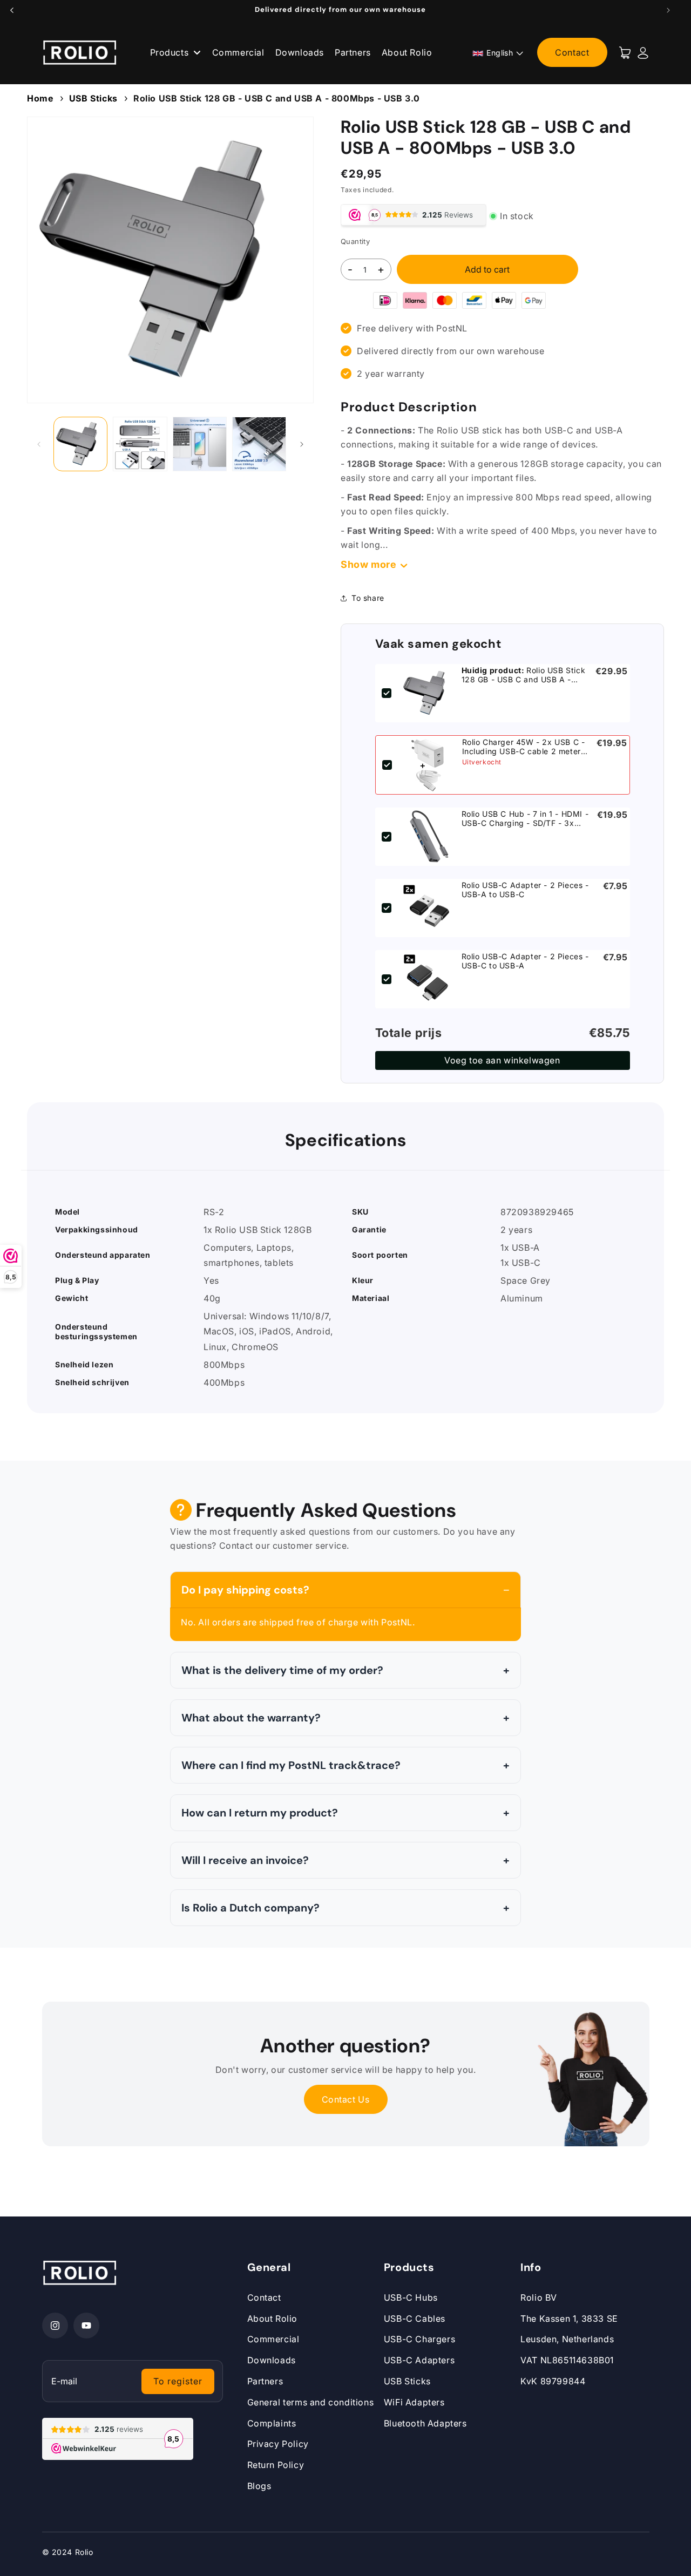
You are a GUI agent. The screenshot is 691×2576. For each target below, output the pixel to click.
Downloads (300, 52)
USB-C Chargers (419, 2339)
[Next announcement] (668, 10)
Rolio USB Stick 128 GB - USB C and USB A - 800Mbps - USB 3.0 (277, 98)
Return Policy (276, 2465)
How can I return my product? (260, 1813)
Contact (572, 52)
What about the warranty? (251, 1718)
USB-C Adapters (419, 2360)
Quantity (355, 241)
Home (40, 98)
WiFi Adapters (414, 2402)
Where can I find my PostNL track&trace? (291, 1765)
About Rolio (407, 52)
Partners (353, 52)
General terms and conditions (311, 2402)
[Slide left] (39, 444)
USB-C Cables (415, 2319)
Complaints (272, 2423)
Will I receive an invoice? (245, 1860)
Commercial (238, 52)
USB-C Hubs (411, 2297)
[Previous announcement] (12, 10)
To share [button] (368, 598)
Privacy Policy (278, 2444)
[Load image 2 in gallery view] (140, 444)
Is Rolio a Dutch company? (250, 1908)
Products (171, 52)
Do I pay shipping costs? (245, 1590)
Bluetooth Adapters (425, 2423)
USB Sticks (93, 98)
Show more (368, 564)
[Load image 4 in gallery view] (259, 444)
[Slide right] (302, 444)
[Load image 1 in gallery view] (80, 444)
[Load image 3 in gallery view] (200, 444)
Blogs (259, 2486)
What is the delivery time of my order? (282, 1670)
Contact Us (346, 2099)
